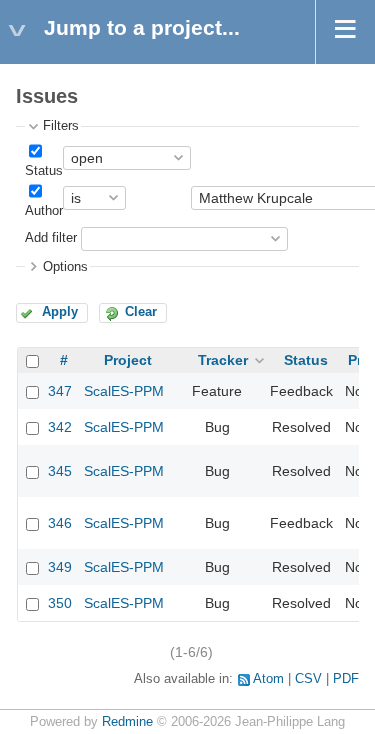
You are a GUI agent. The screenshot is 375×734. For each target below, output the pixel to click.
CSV (308, 679)
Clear (141, 312)
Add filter (51, 238)
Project (128, 360)
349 (60, 567)
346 (60, 523)
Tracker (223, 360)
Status (44, 171)
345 (60, 471)
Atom (268, 679)
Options (65, 267)
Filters (61, 126)
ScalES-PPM (124, 391)
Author (44, 211)
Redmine (127, 722)
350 (60, 603)
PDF (346, 679)
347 (60, 391)
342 (60, 427)
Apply (60, 312)
